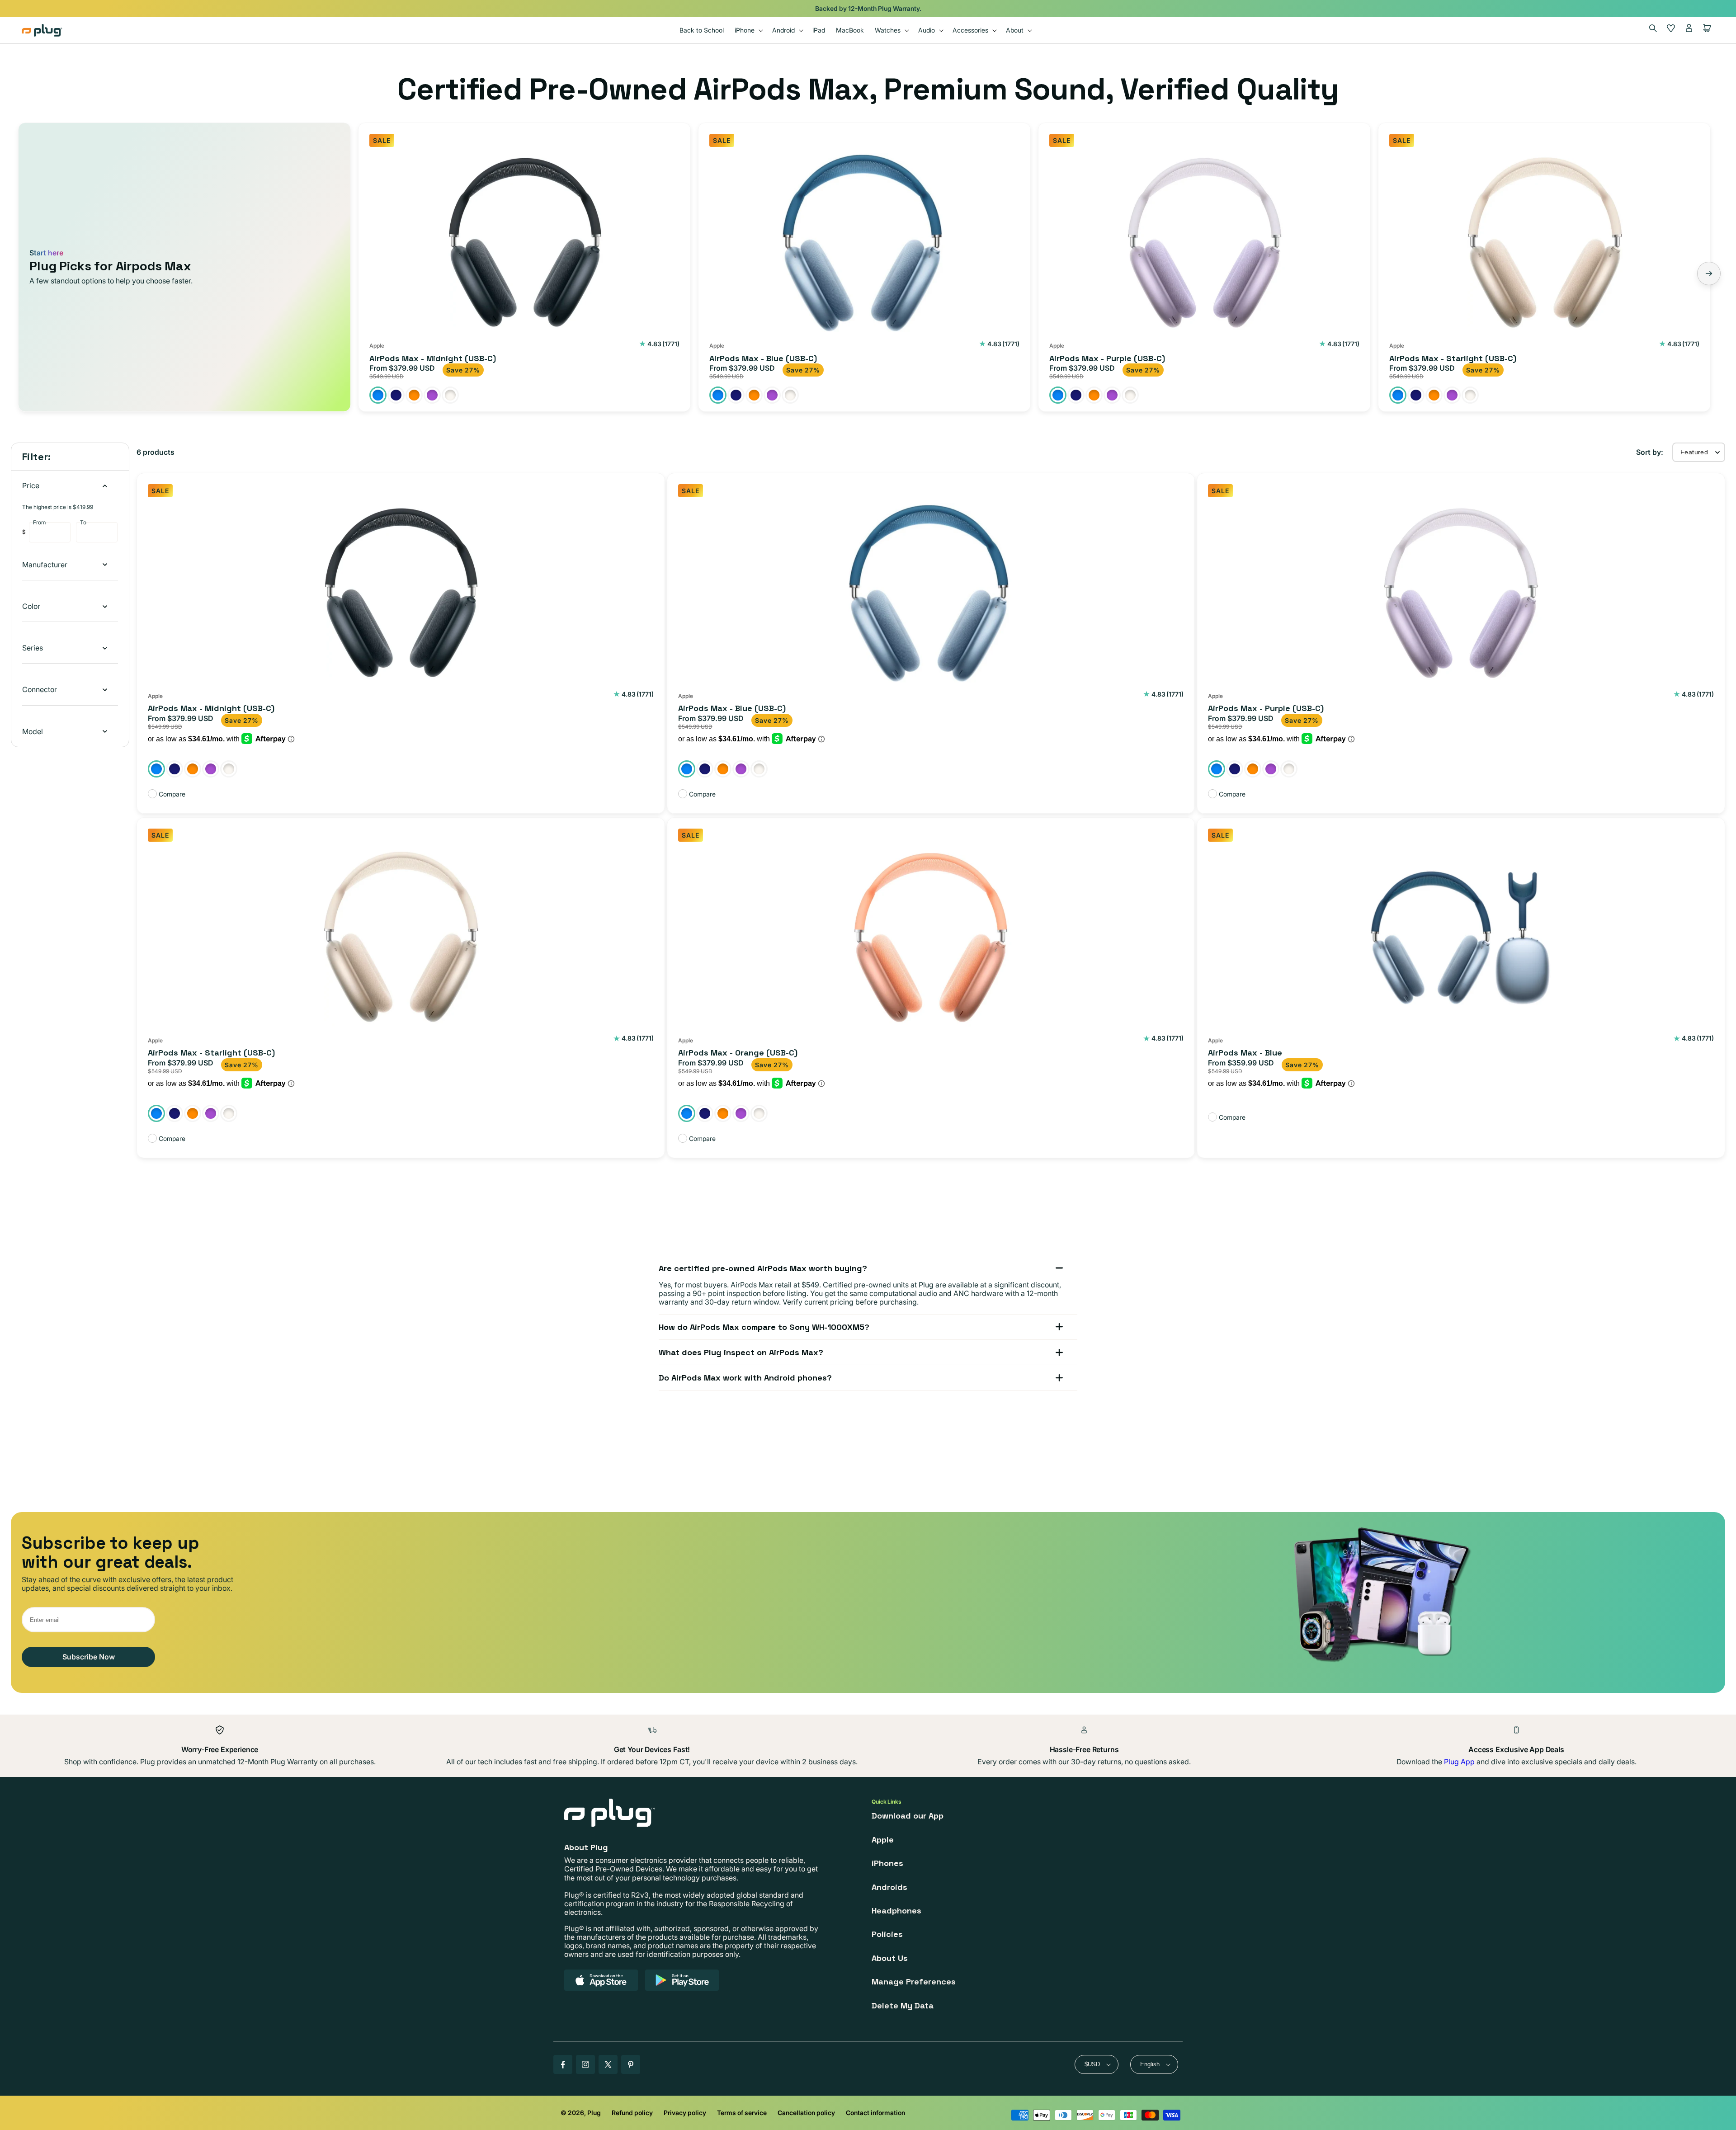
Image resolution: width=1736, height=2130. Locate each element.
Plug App (1459, 1762)
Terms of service (742, 2113)
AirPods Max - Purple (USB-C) (1107, 358)
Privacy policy (685, 2113)
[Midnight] (396, 395)
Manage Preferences (914, 1982)
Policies (887, 1934)
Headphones (896, 1911)
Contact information (875, 2113)
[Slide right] (1709, 273)
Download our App (908, 1816)
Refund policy (632, 2113)
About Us (890, 1958)
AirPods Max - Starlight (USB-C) (1453, 358)
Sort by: (1650, 452)
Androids (889, 1887)
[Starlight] (450, 395)
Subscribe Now (89, 1657)
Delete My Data (903, 2005)
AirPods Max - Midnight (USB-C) (433, 358)
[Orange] (414, 395)
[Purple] (432, 395)
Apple (883, 1840)
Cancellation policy (806, 2113)
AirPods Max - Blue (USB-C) (763, 358)
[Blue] (378, 395)
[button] (748, 30)
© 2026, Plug (581, 2113)
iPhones (887, 1863)
